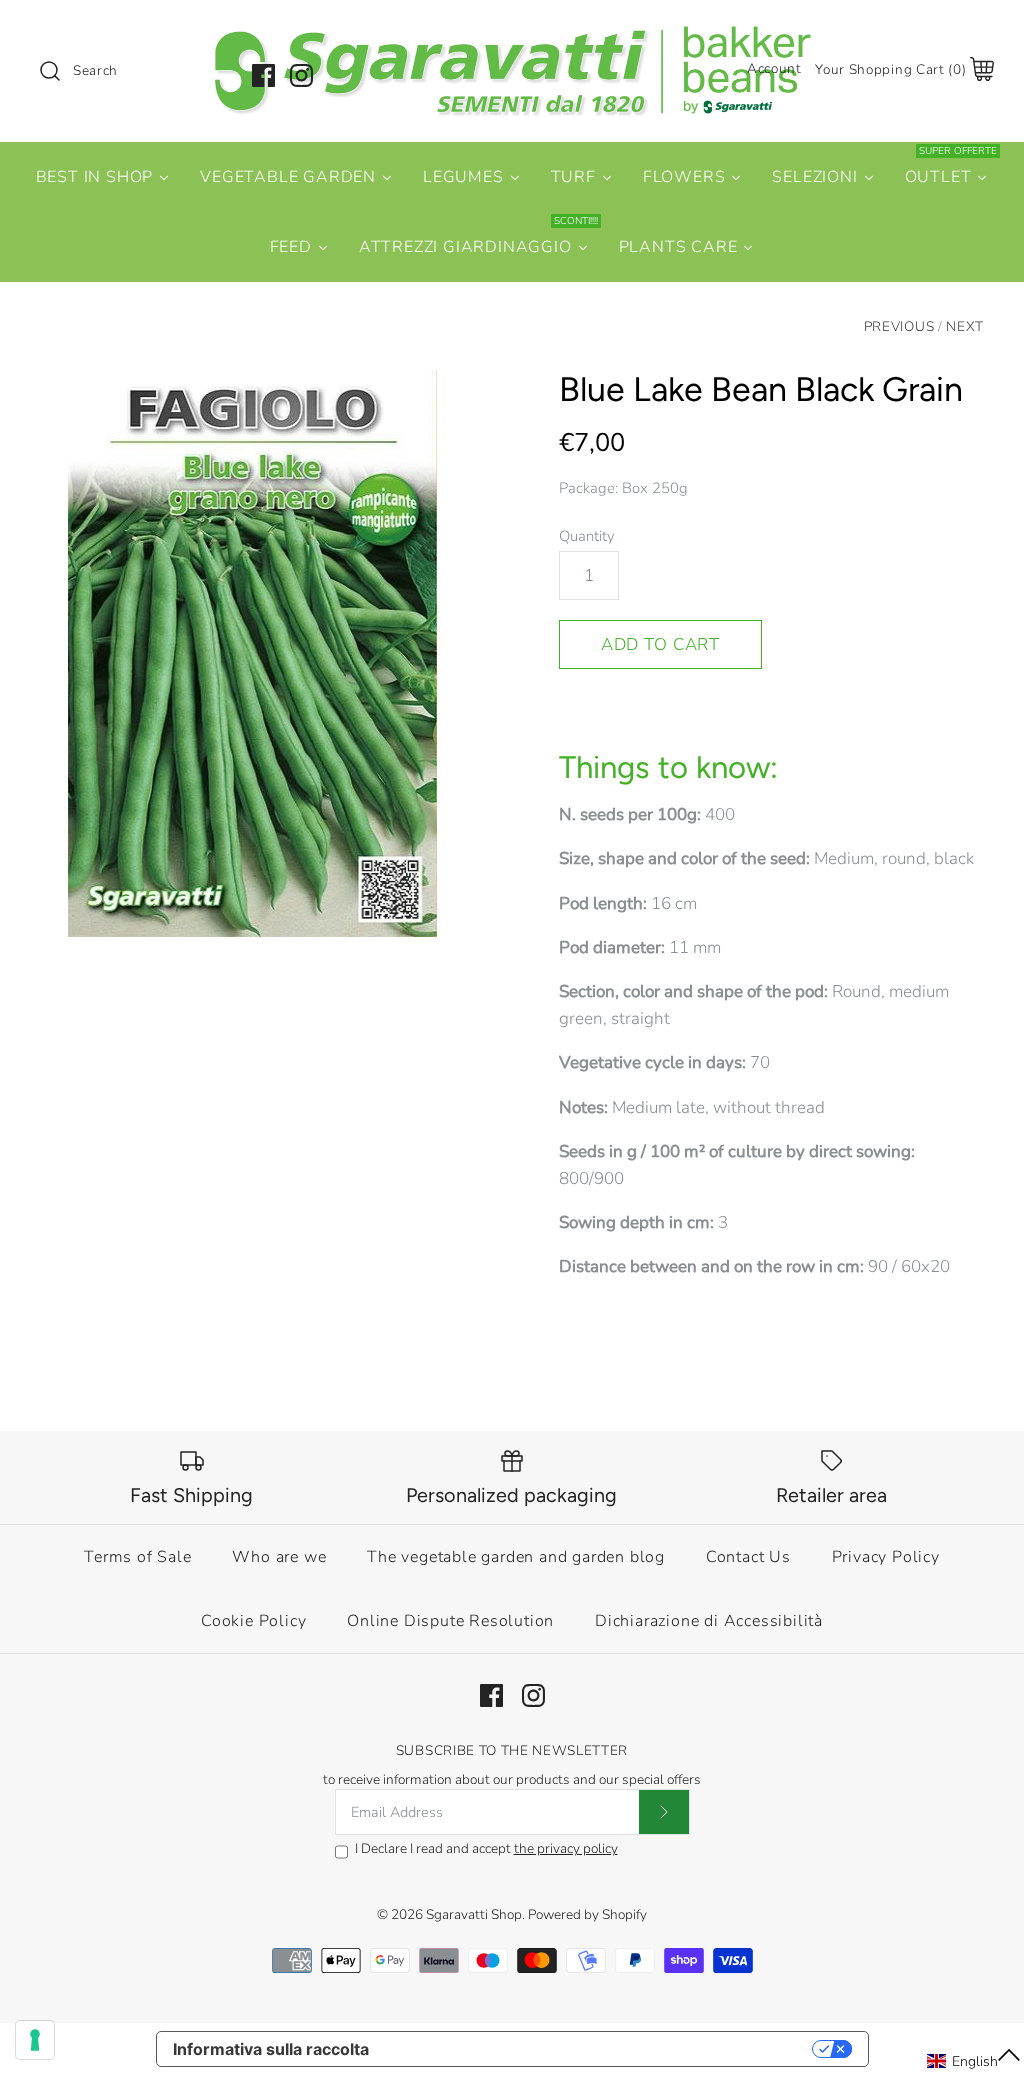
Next (965, 326)
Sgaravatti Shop (474, 1914)
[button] (974, 2061)
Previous (899, 326)
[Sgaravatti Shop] (512, 33)
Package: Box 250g (623, 488)
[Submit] (664, 1812)
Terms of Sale (137, 1557)
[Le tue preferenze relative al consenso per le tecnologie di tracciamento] (35, 2040)
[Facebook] (263, 75)
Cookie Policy (253, 1621)
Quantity (587, 536)
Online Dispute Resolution (450, 1621)
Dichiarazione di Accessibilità (709, 1621)
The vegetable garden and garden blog (516, 1557)
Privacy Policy (886, 1557)
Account (774, 68)
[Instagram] (301, 75)
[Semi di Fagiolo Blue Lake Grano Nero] (252, 653)
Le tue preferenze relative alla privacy (600, 2049)
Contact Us (748, 1557)
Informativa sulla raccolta (271, 2049)
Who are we (279, 1557)
